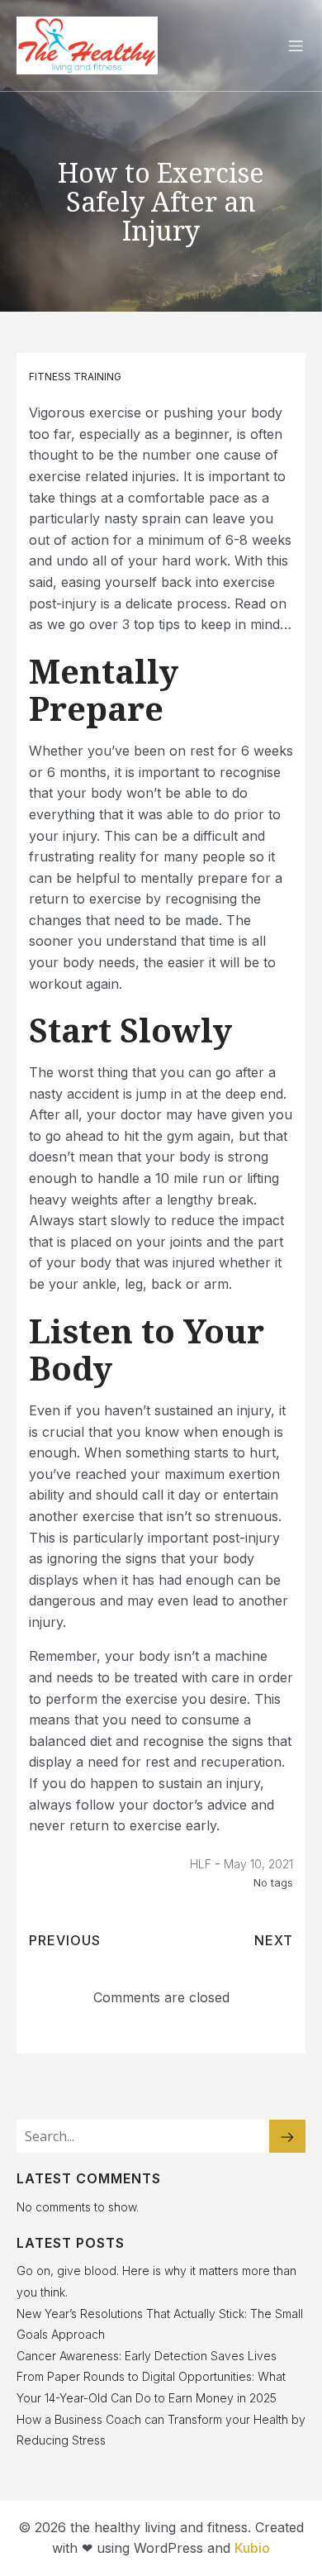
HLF (201, 1864)
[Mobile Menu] (296, 45)
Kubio (252, 2548)
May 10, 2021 (258, 1864)
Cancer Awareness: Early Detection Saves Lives (147, 2356)
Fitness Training (75, 377)
